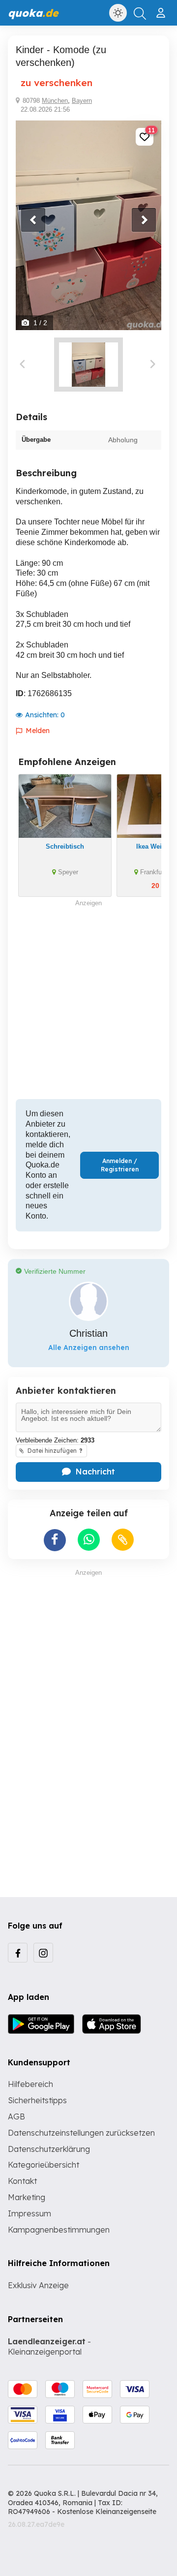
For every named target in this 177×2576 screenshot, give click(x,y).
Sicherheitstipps (37, 2100)
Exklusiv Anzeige (38, 2285)
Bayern (82, 101)
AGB (16, 2116)
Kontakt (22, 2181)
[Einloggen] (162, 9)
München (55, 101)
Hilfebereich (30, 2084)
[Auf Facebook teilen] (55, 1540)
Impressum (29, 2213)
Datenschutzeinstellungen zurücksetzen (81, 2133)
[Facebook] (18, 1953)
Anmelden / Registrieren (120, 1165)
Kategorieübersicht (44, 2165)
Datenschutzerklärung (49, 2149)
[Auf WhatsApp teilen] (89, 1540)
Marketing (27, 2197)
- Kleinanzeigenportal (49, 2346)
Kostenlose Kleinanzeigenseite (107, 2512)
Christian (88, 1333)
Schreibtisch (65, 846)
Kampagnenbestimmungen (59, 2230)
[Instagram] (43, 1953)
